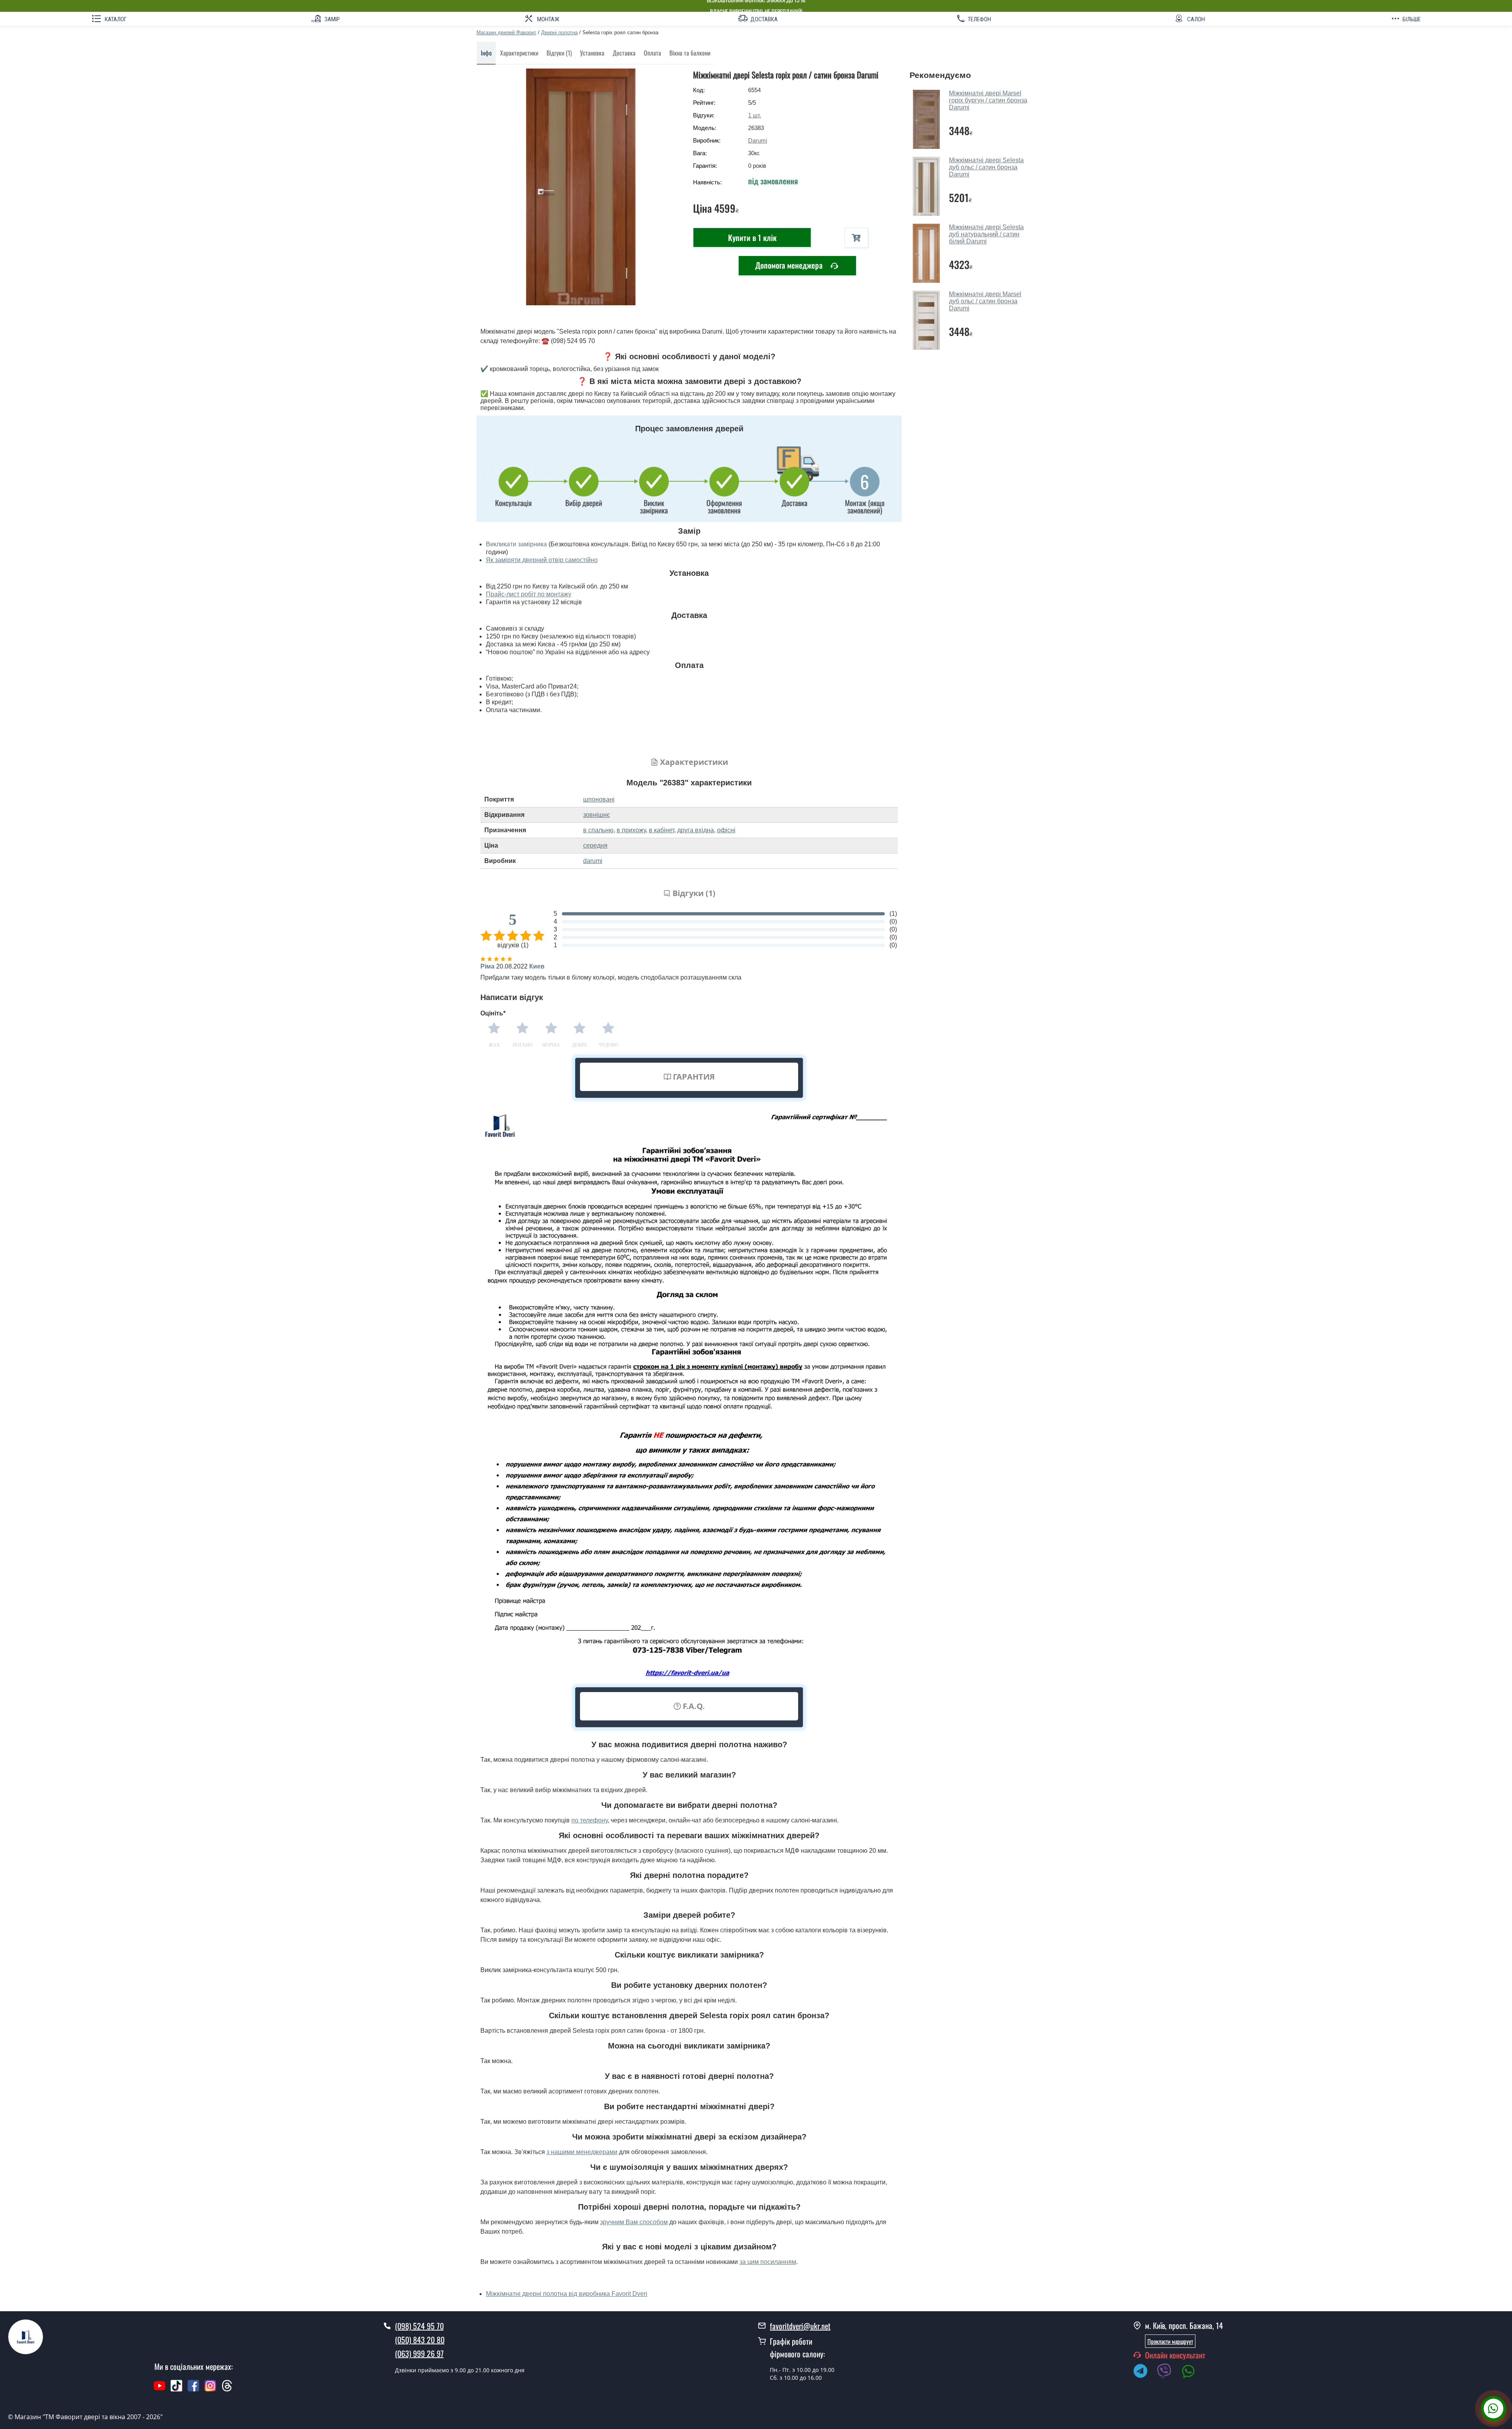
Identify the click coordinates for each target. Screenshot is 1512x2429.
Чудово (608, 1045)
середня (595, 845)
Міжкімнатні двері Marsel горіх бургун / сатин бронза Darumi (988, 100)
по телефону (589, 1820)
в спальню (598, 830)
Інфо (486, 53)
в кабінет (661, 830)
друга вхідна (696, 830)
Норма (551, 1045)
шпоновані (599, 799)
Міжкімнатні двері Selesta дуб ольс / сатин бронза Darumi (986, 167)
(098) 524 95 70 (419, 2326)
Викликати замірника (516, 544)
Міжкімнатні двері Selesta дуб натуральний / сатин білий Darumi (986, 234)
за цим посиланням (768, 2262)
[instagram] (211, 2390)
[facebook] (193, 2390)
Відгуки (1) (559, 53)
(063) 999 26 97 (419, 2353)
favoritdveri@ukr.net (800, 2326)
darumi (593, 861)
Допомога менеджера (790, 265)
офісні (726, 830)
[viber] (1168, 2372)
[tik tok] (176, 2390)
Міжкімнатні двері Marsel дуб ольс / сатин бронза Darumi (985, 301)
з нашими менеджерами (582, 2152)
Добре (580, 1045)
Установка (592, 53)
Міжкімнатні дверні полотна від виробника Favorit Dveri (567, 2294)
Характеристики (519, 53)
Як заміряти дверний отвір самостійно (542, 560)
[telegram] (1144, 2372)
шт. (755, 115)
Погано (523, 1045)
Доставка (624, 53)
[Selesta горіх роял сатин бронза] (581, 187)
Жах (494, 1045)
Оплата (652, 53)
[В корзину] (856, 238)
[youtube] (159, 2390)
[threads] (227, 2390)
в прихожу (631, 830)
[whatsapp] (1192, 2372)
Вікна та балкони (690, 53)
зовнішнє (597, 815)
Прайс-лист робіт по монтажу (529, 594)
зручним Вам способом (634, 2222)
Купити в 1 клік (752, 238)
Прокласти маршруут (1170, 2341)
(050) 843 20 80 (420, 2340)
